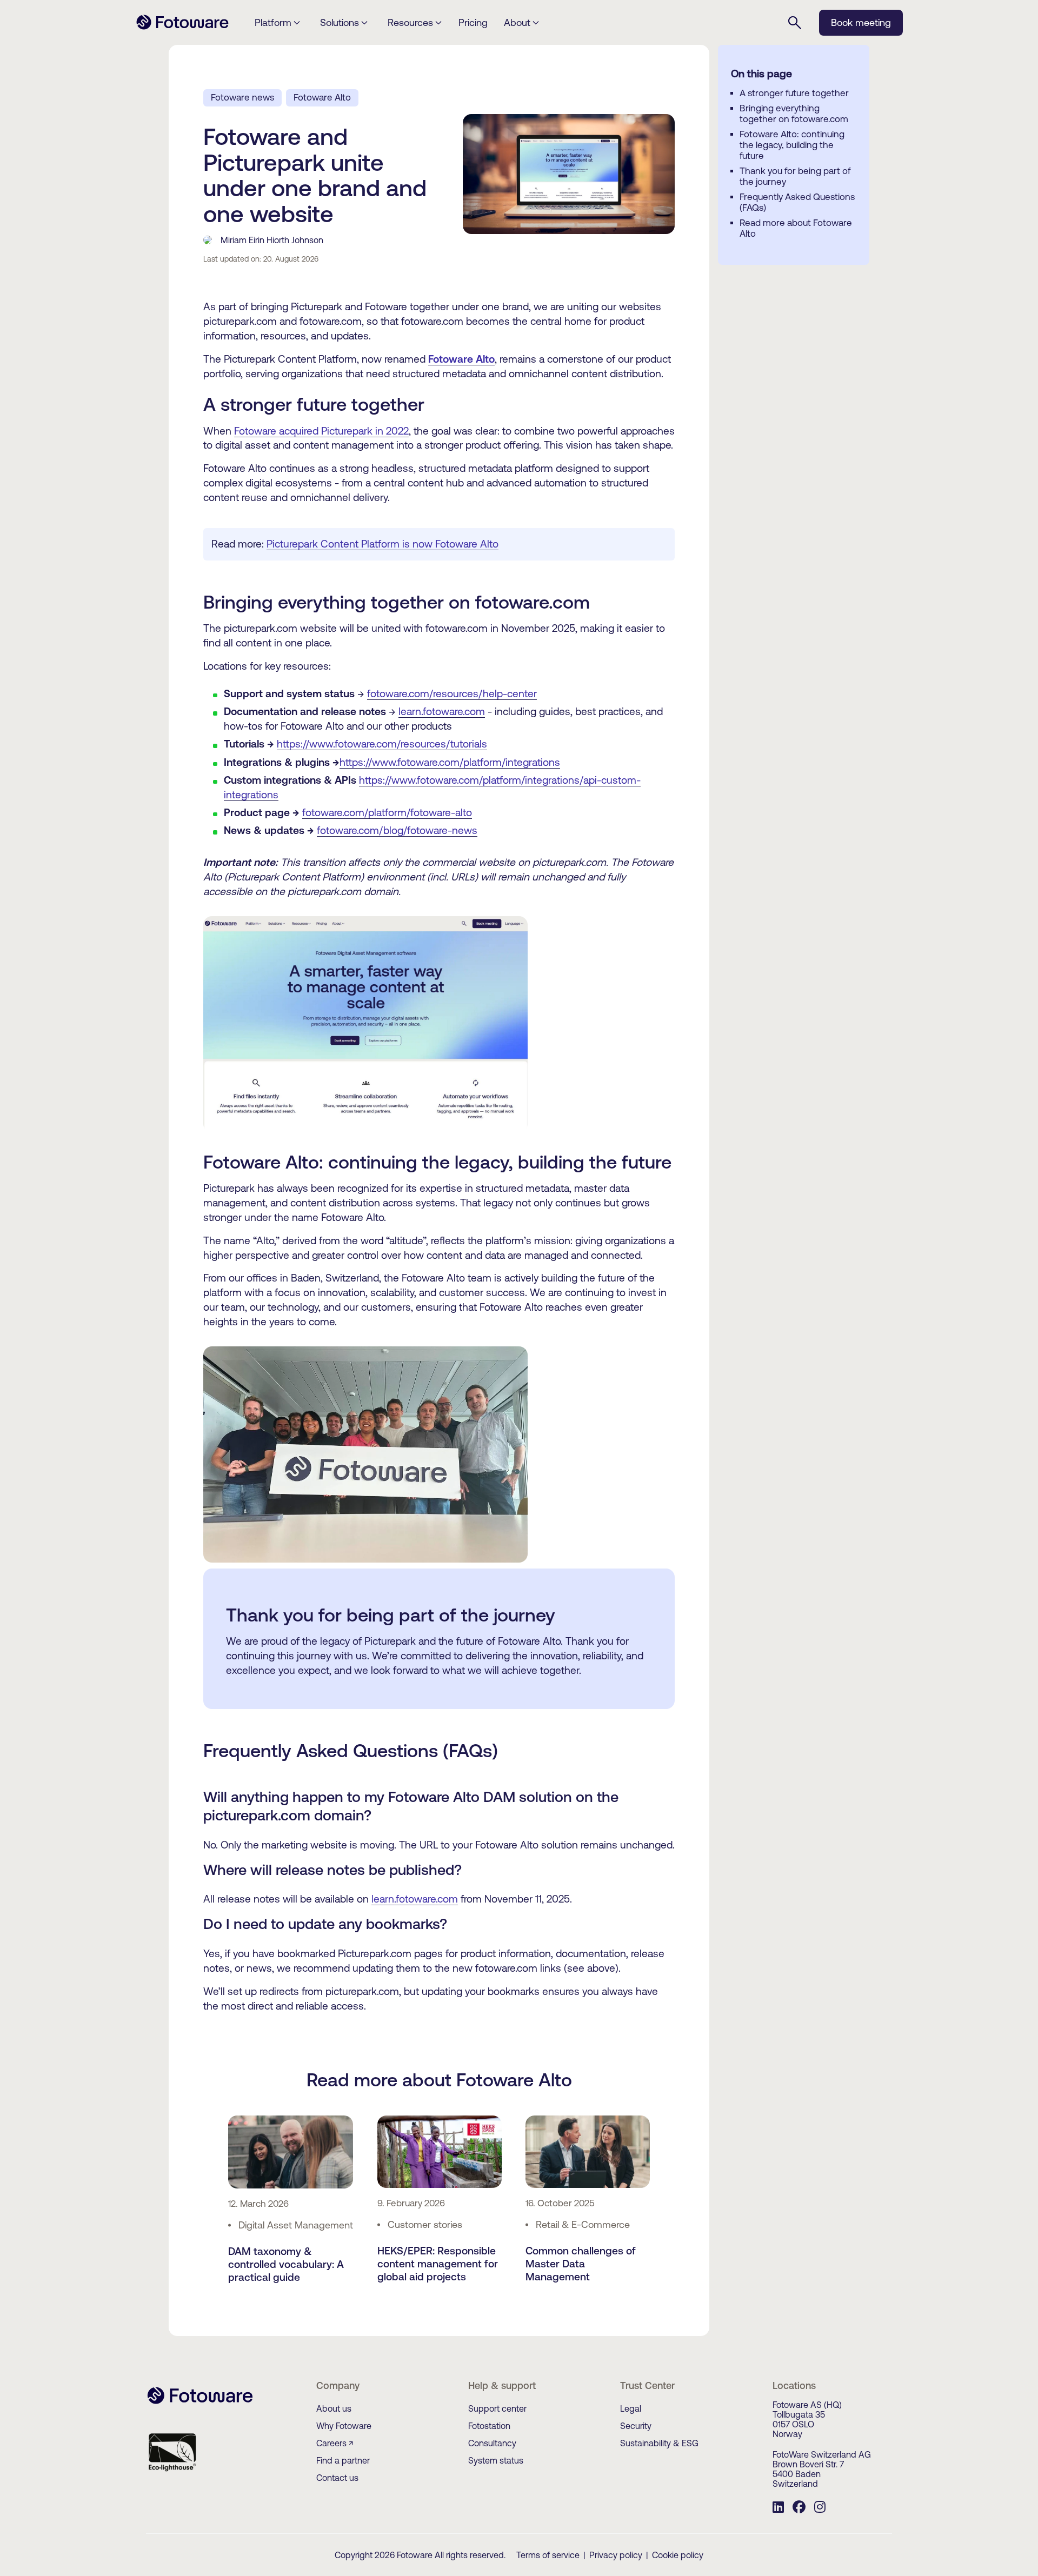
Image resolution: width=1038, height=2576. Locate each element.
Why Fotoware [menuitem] (344, 2426)
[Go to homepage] (182, 28)
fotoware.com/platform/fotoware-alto (387, 812)
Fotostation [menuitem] (489, 2426)
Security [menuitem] (636, 2426)
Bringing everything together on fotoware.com (794, 114)
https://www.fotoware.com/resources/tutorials (382, 744)
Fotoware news (242, 97)
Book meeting (861, 22)
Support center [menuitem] (497, 2408)
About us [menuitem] (334, 2408)
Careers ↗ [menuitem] (335, 2443)
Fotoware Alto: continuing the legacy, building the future (792, 145)
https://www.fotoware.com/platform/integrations (450, 762)
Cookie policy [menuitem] (678, 2555)
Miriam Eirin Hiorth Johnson (272, 240)
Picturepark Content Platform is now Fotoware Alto (382, 544)
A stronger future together (794, 93)
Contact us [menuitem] (337, 2478)
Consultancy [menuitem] (492, 2443)
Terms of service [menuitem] (548, 2555)
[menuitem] (778, 2508)
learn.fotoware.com (442, 711)
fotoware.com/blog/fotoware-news (397, 830)
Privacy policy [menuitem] (616, 2555)
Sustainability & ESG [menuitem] (659, 2443)
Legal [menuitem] (631, 2408)
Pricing (473, 22)
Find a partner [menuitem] (343, 2460)
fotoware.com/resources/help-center (452, 693)
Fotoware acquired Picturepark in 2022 (321, 431)
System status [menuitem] (496, 2460)
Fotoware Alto (322, 97)
